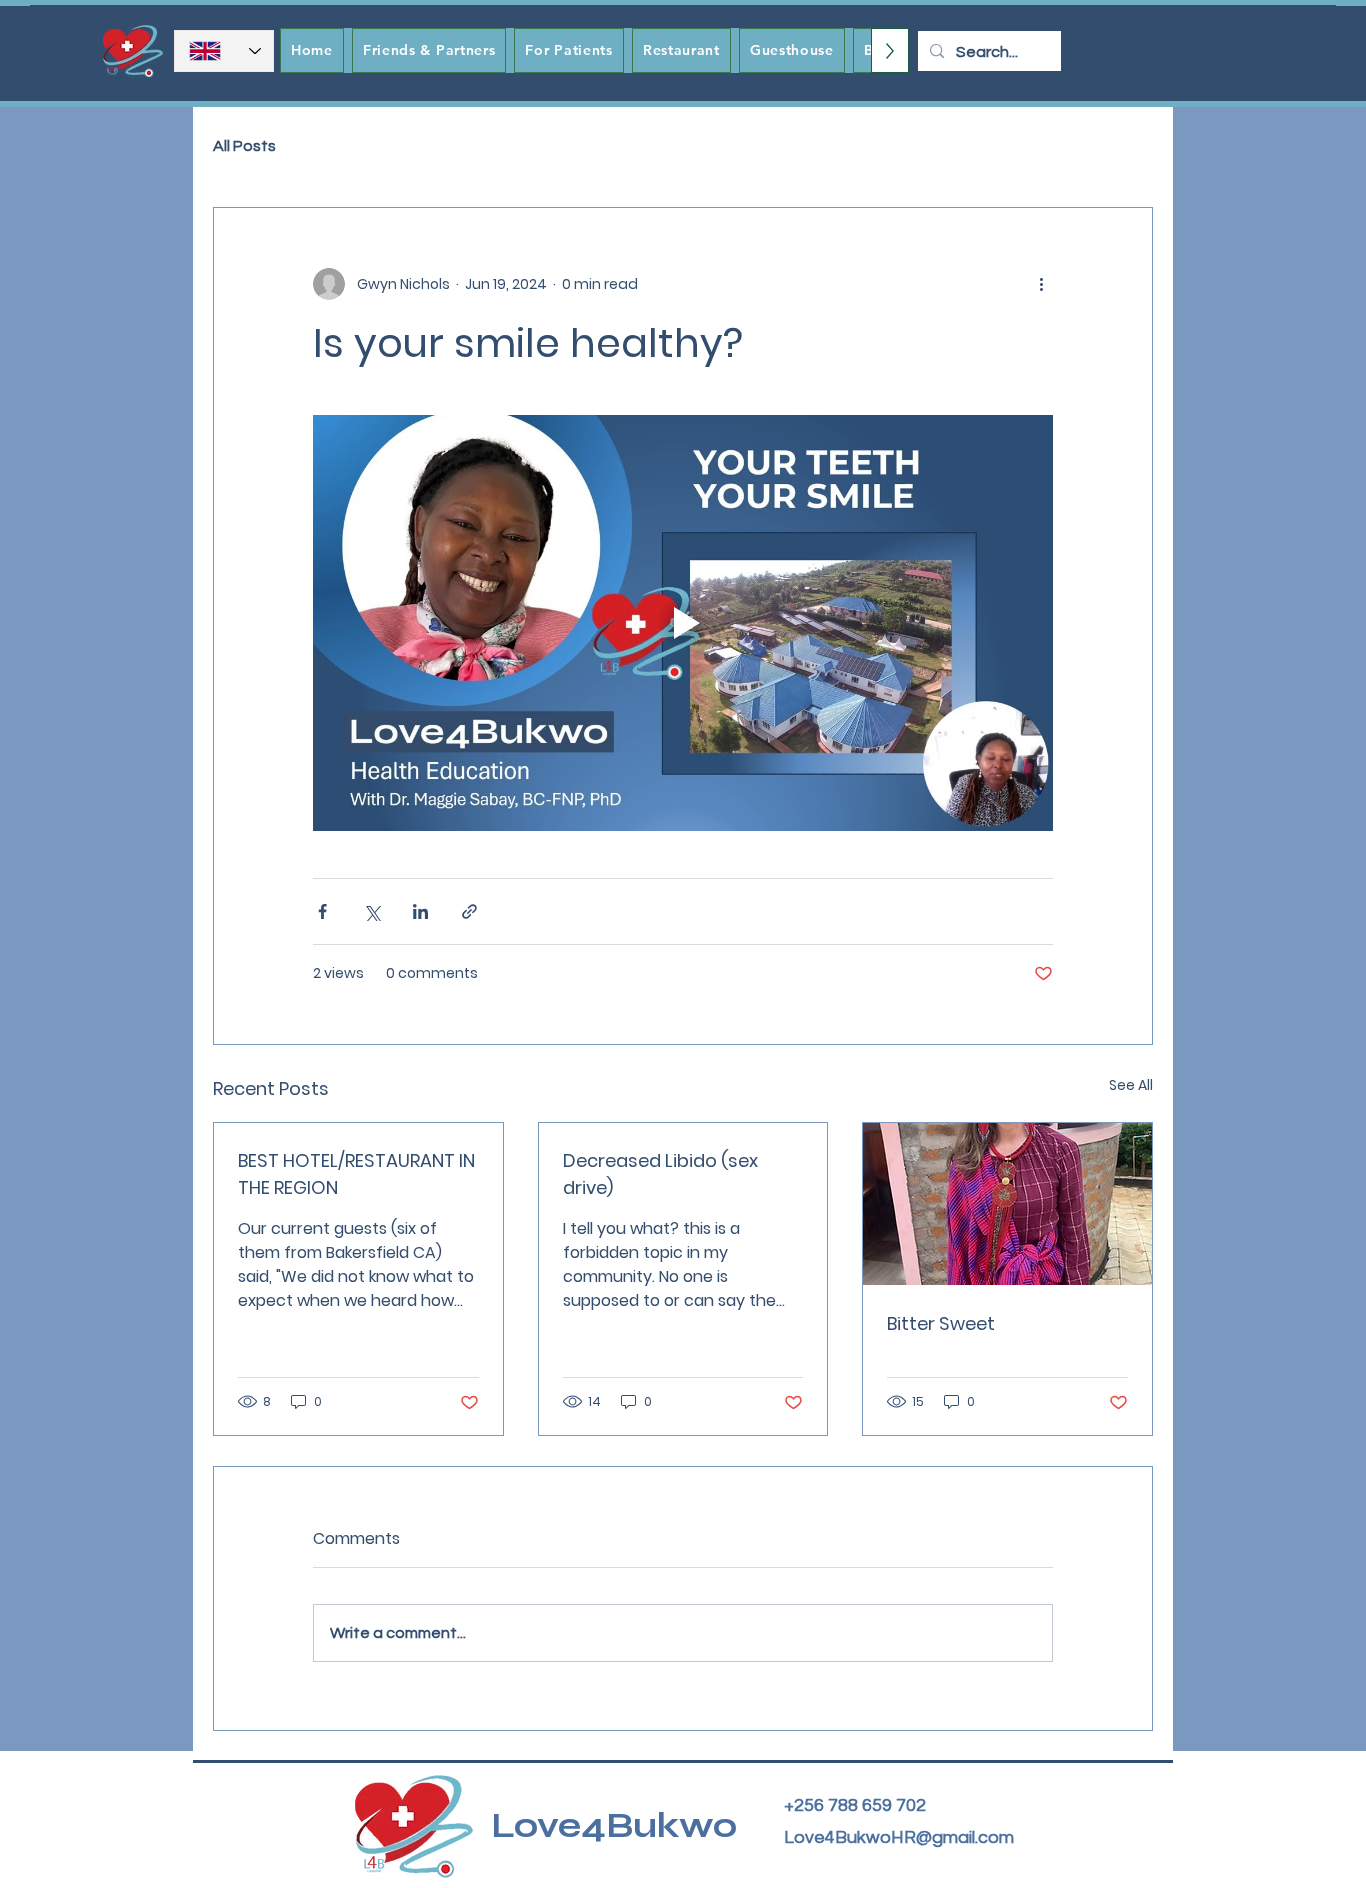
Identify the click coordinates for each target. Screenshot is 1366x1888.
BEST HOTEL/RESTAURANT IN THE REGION (356, 1174)
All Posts (244, 146)
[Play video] (683, 623)
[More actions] (1041, 284)
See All (1131, 1085)
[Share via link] (469, 911)
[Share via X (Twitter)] (371, 911)
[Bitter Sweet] (1007, 1204)
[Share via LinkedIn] (420, 911)
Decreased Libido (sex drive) (660, 1174)
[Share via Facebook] (322, 911)
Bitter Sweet (941, 1323)
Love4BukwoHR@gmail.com (899, 1837)
